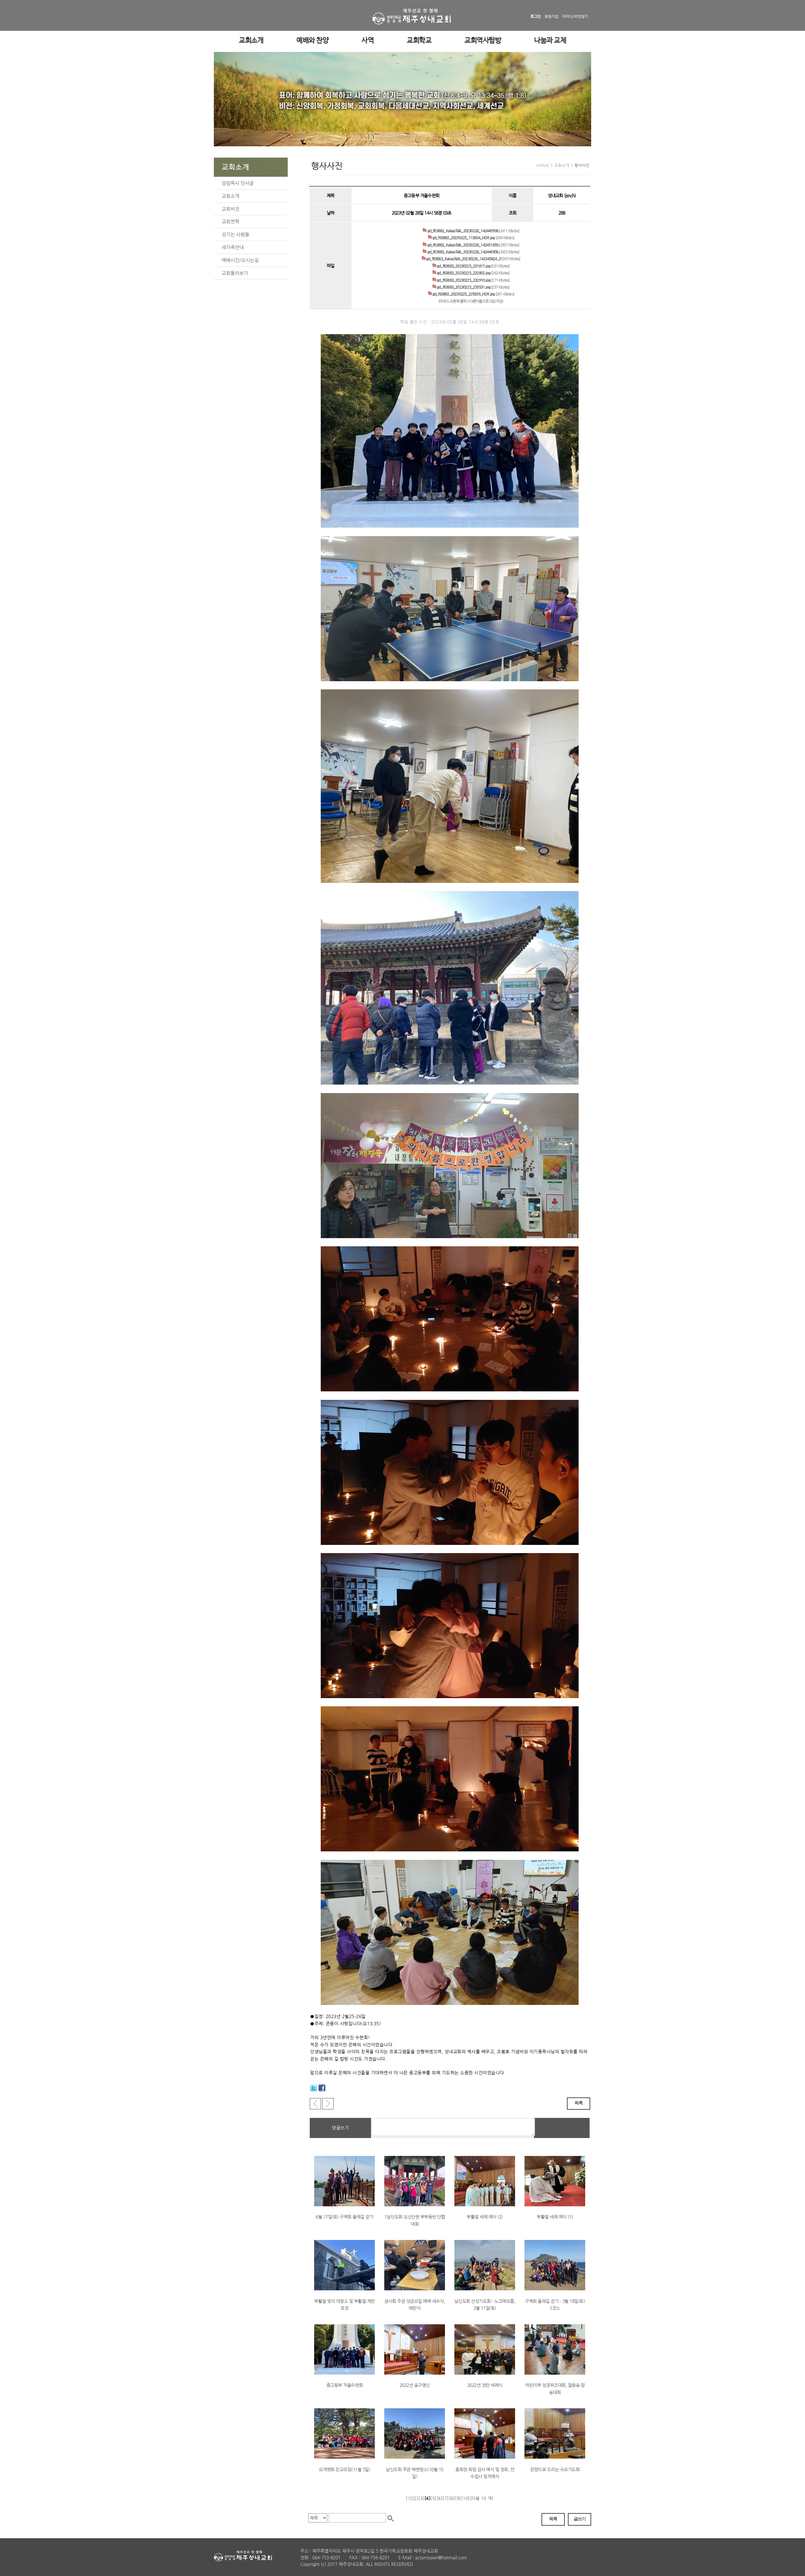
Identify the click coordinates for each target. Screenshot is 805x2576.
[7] (446, 2498)
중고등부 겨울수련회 (345, 2385)
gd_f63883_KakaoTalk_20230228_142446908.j (463, 252)
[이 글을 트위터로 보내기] (314, 2088)
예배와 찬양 (313, 41)
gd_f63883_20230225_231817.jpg (463, 266)
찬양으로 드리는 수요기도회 (555, 2469)
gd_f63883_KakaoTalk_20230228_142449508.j (463, 231)
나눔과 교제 (550, 41)
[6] (440, 2498)
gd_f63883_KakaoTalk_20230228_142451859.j (463, 245)
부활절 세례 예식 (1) (555, 2217)
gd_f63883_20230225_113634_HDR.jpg (463, 238)
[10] (466, 2498)
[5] (434, 2498)
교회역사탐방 (483, 41)
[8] (452, 2498)
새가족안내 (233, 247)
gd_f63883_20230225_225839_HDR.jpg (463, 294)
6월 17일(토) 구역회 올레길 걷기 (344, 2217)
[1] (409, 2498)
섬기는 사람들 (236, 234)
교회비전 (230, 209)
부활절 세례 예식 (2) (485, 2217)
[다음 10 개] (482, 2498)
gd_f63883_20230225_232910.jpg (463, 280)
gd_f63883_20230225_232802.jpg (463, 273)
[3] (421, 2498)
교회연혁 (230, 221)
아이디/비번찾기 (575, 16)
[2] (415, 2498)
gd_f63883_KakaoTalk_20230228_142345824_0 (463, 259)
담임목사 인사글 (238, 183)
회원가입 (552, 16)
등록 (562, 2128)
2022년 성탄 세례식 (485, 2385)
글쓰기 (580, 2519)
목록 (579, 2103)
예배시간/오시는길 (240, 260)
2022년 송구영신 (415, 2385)
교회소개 (251, 41)
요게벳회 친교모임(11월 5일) (345, 2469)
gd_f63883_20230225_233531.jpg (463, 287)
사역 (368, 41)
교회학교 (419, 41)
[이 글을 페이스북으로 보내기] (322, 2088)
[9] (458, 2498)
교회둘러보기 (235, 273)
